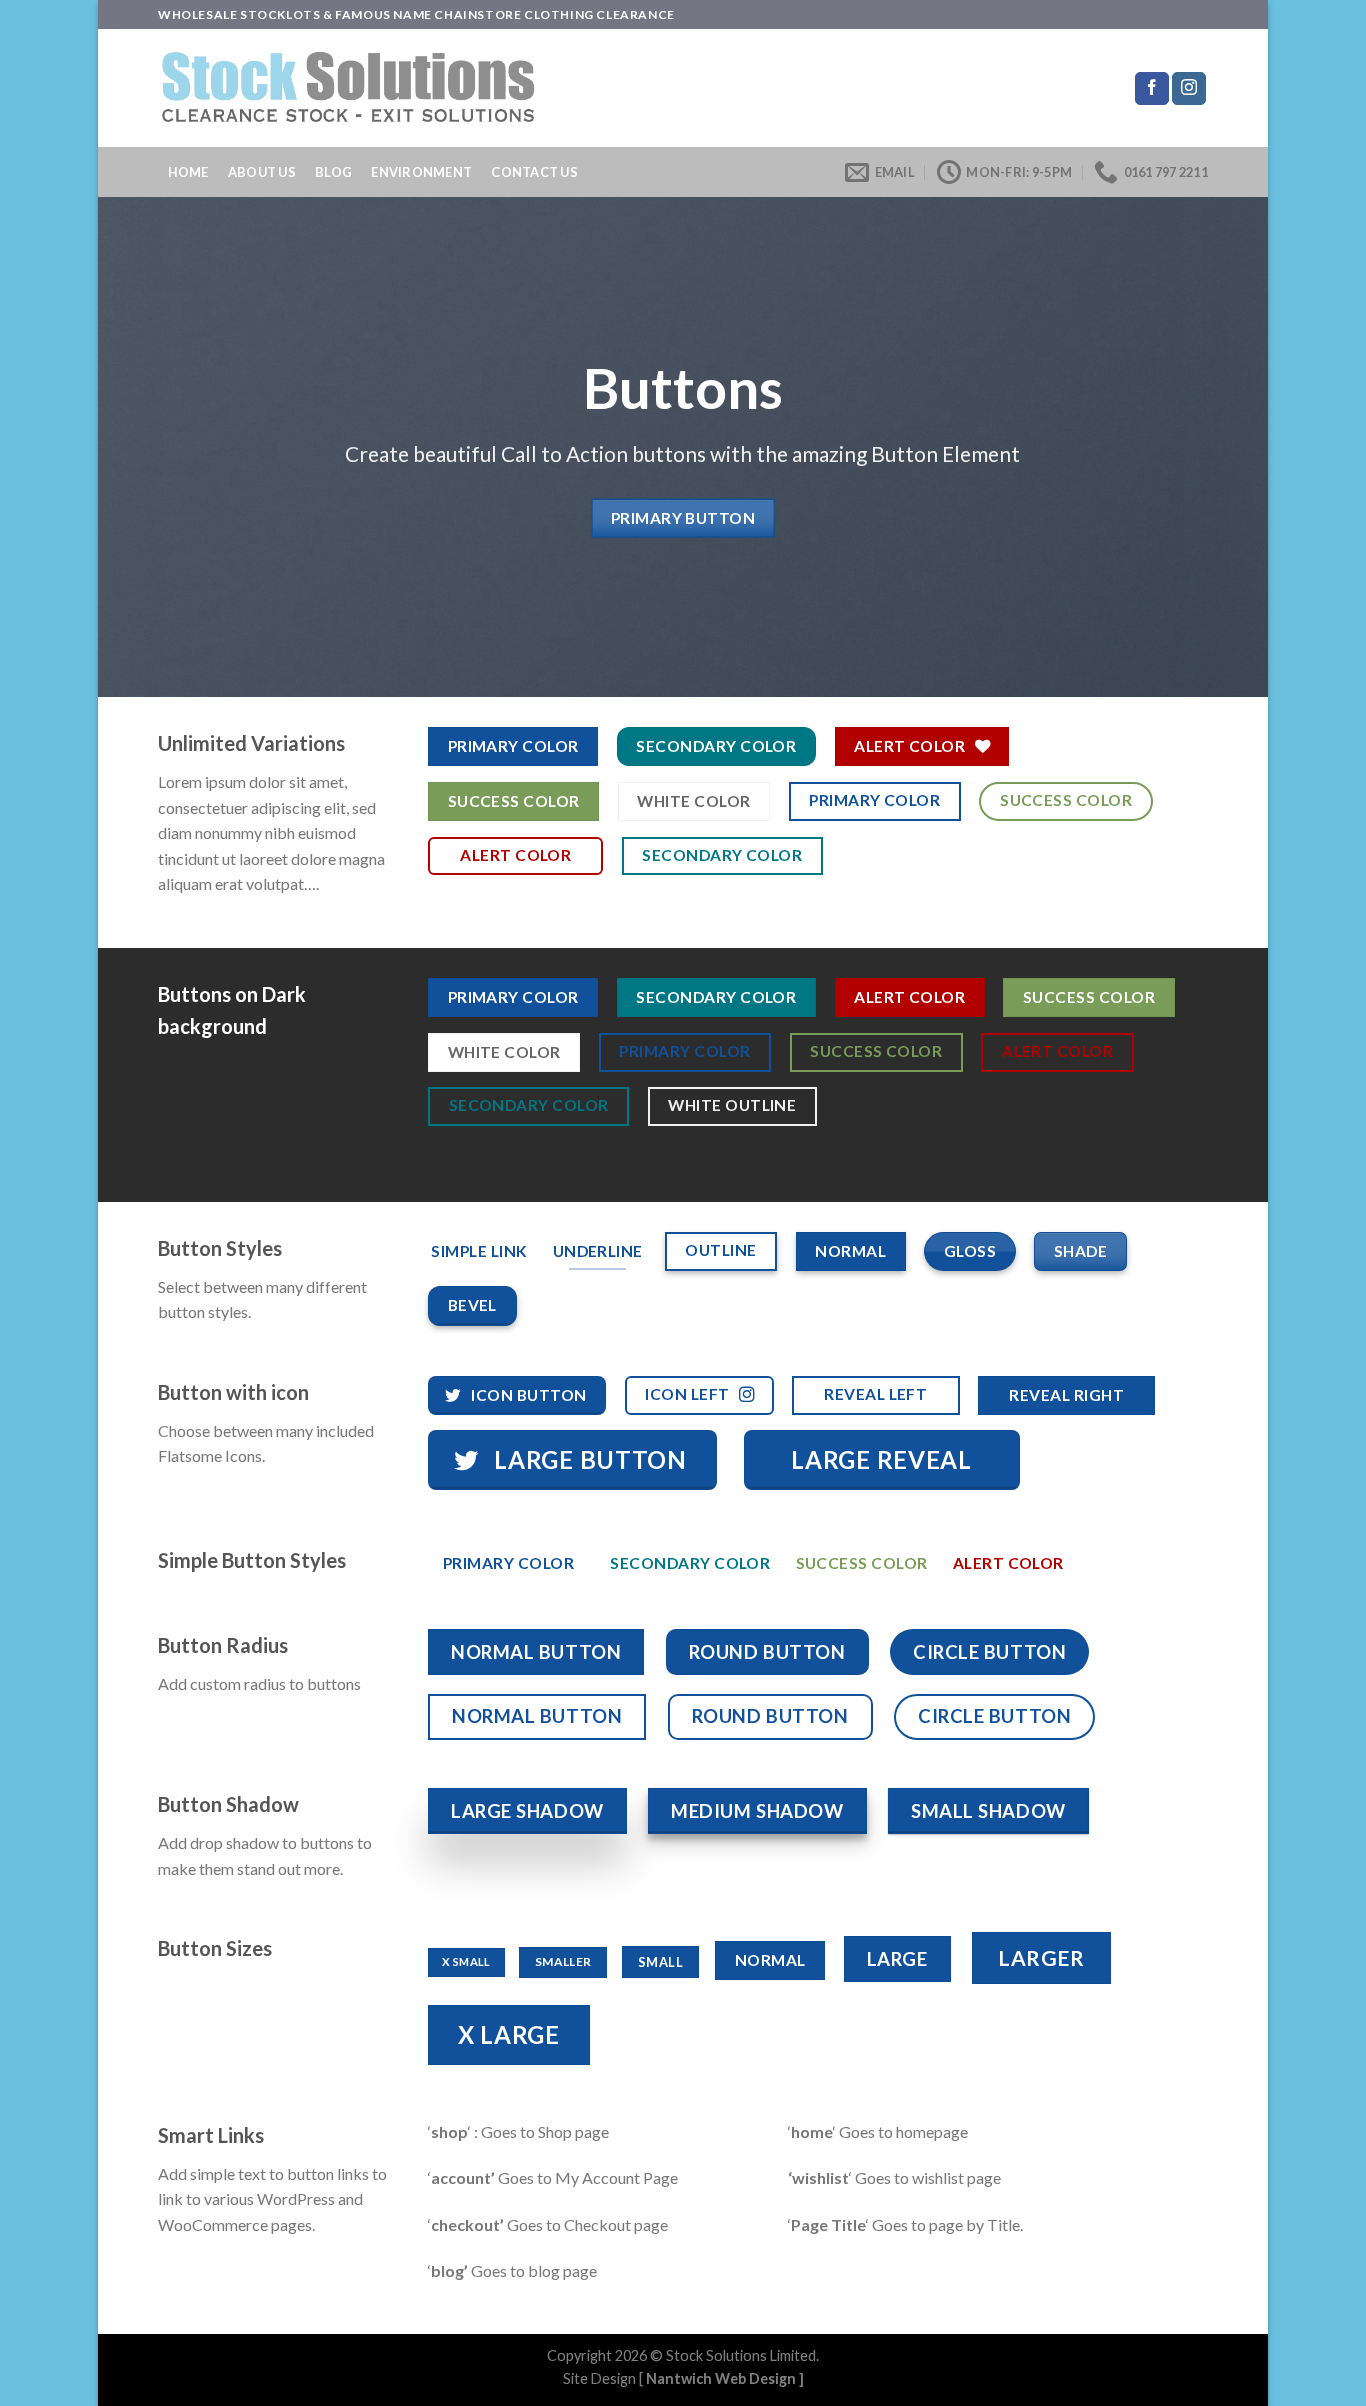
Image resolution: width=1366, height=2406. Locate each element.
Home (188, 172)
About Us (262, 172)
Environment (421, 172)
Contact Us (534, 172)
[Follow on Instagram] (1189, 89)
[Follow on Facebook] (1152, 89)
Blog (333, 172)
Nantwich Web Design (721, 2378)
